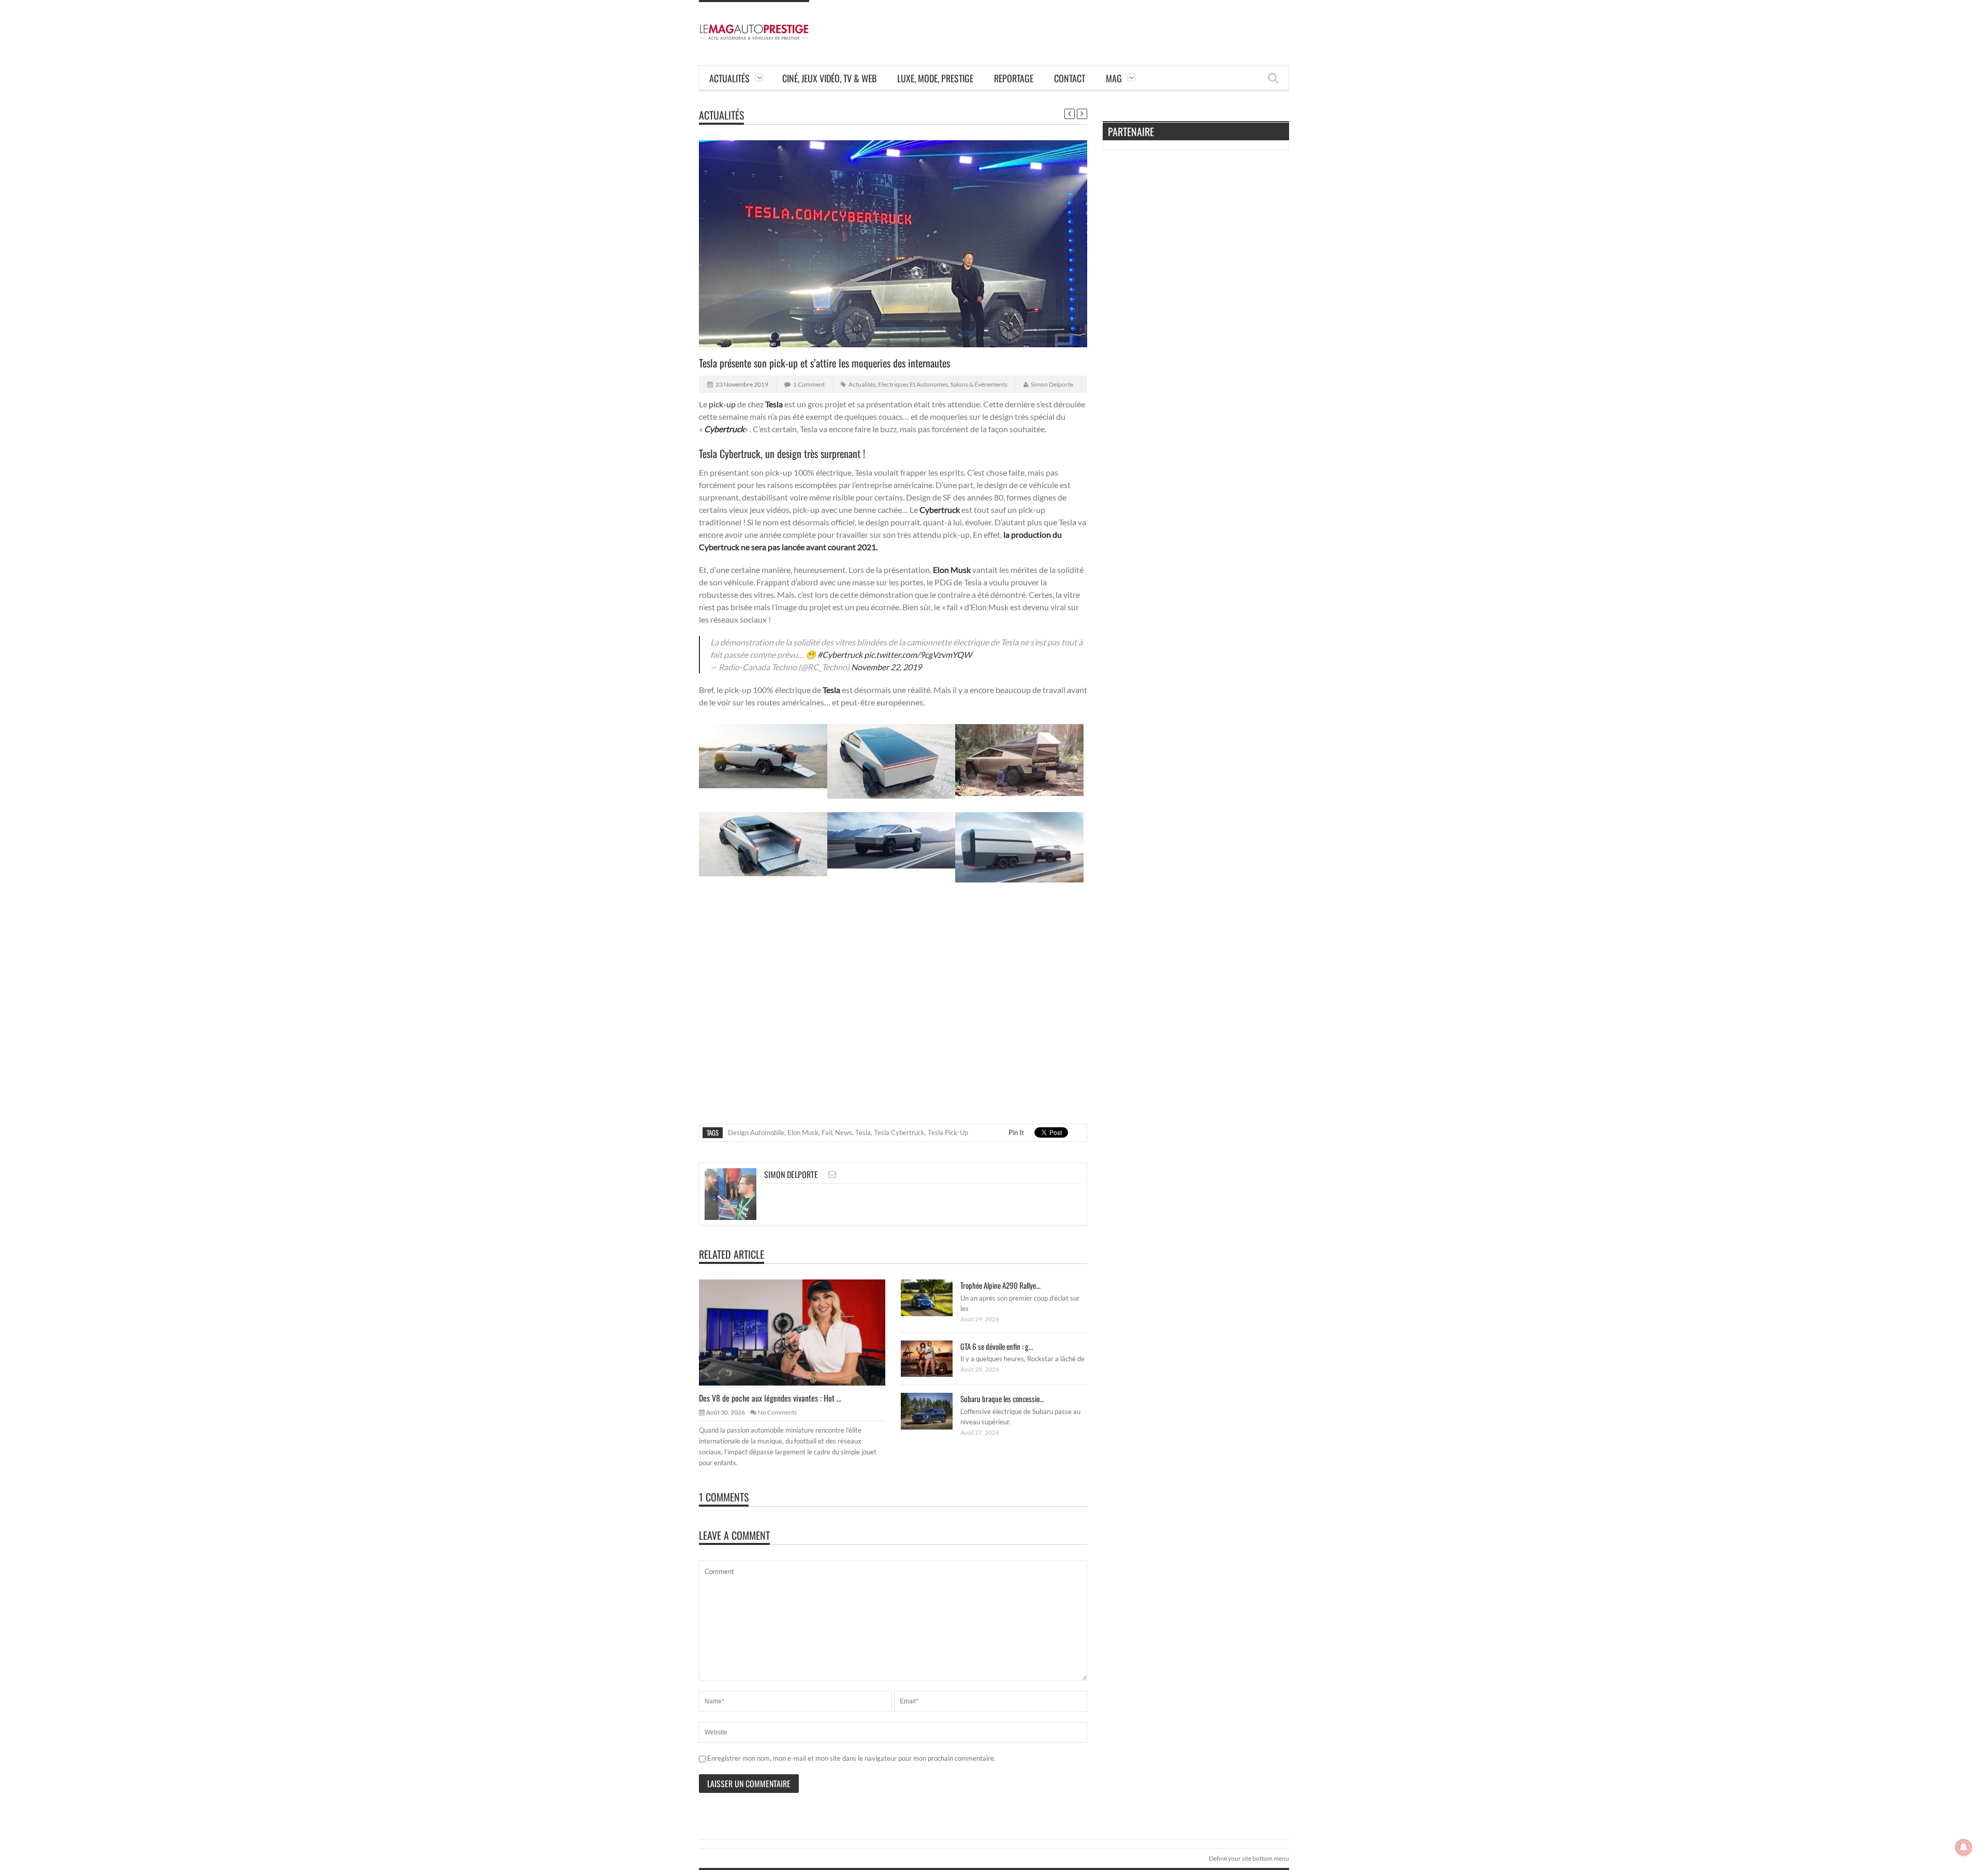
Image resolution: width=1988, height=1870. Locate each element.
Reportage (1014, 78)
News (844, 1132)
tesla (863, 1132)
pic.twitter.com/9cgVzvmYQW (918, 654)
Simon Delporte (1052, 384)
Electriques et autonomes (913, 384)
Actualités (729, 78)
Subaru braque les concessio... (1002, 1398)
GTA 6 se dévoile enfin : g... (997, 1346)
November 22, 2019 (886, 667)
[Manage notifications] (1964, 1847)
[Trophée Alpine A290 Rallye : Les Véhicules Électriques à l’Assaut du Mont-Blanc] (935, 1298)
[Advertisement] (1101, 23)
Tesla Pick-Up (948, 1132)
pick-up (722, 404)
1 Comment (809, 384)
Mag (1114, 78)
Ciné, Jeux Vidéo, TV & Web (829, 78)
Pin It (1016, 1132)
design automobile (756, 1132)
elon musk (803, 1132)
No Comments (777, 1412)
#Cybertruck (840, 654)
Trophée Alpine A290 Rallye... (1000, 1285)
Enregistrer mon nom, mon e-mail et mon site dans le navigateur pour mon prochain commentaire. (851, 1758)
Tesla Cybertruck (899, 1132)
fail (827, 1132)
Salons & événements (979, 384)
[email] (832, 1174)
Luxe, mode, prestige (935, 78)
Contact (1070, 78)
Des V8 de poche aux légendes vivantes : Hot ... (770, 1398)
